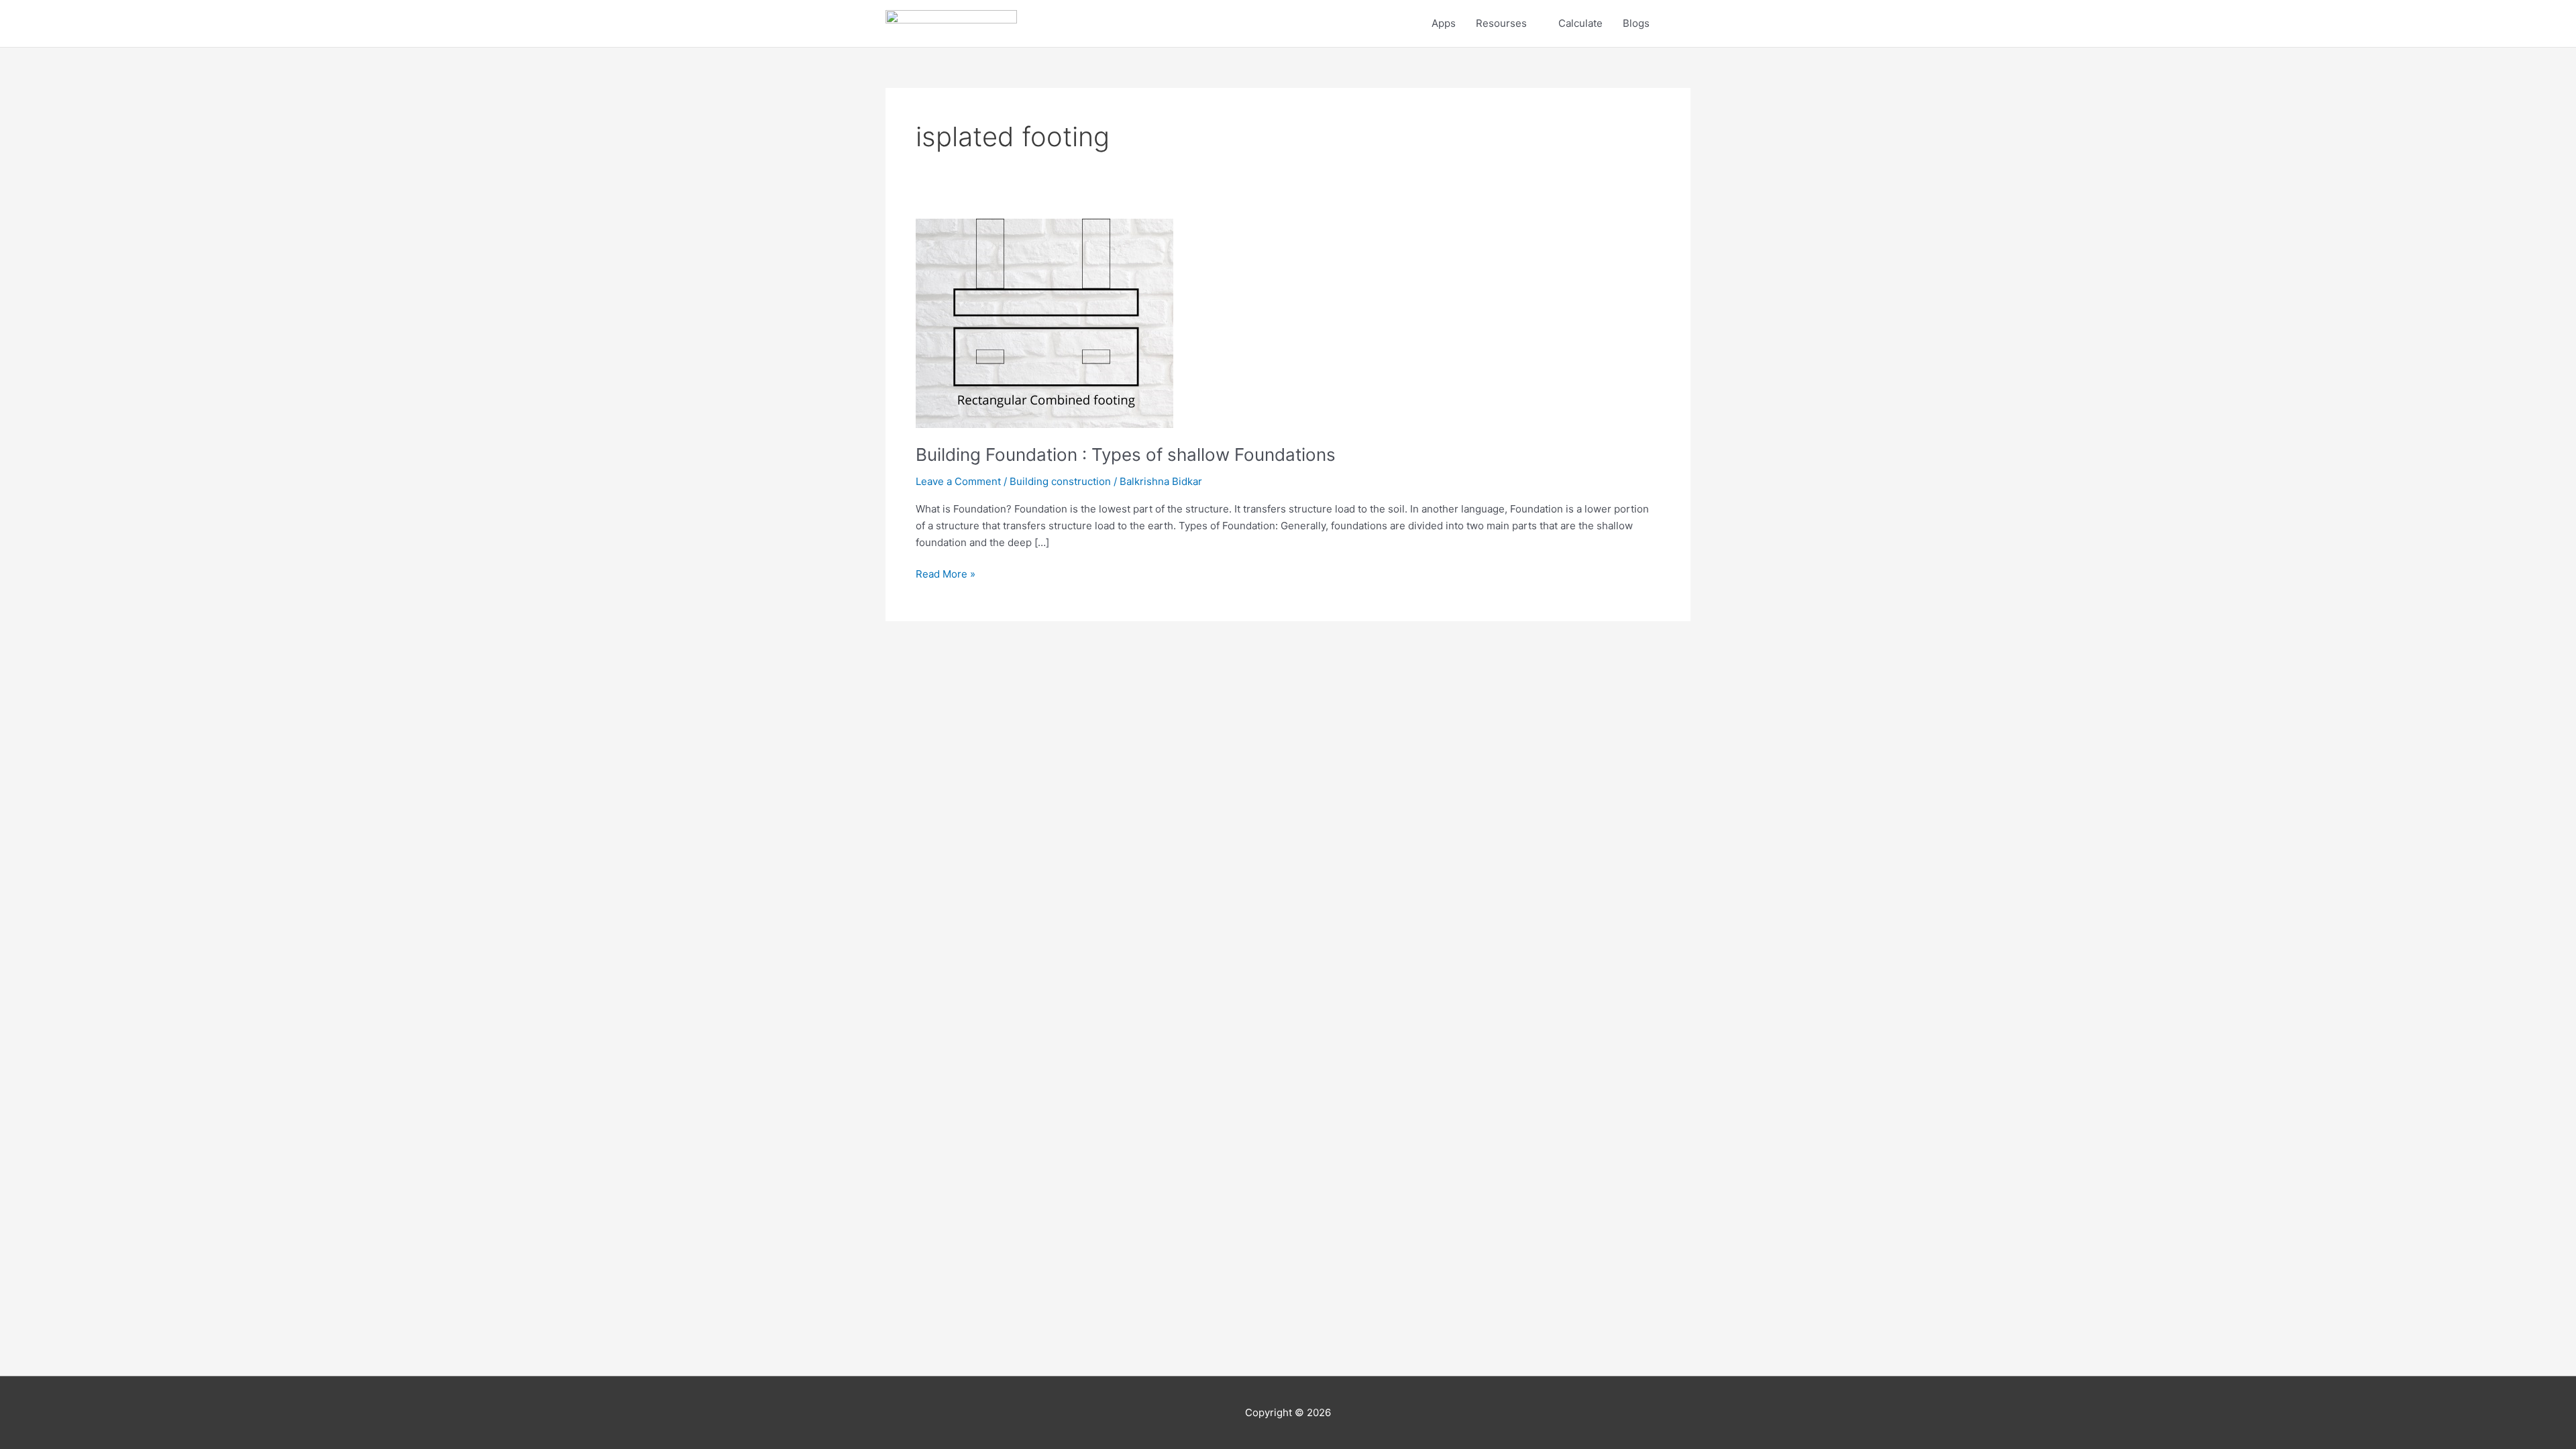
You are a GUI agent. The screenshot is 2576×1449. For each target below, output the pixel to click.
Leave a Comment (958, 481)
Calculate (1580, 23)
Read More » (946, 573)
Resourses (1501, 23)
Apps (1444, 23)
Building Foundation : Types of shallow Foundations (1126, 454)
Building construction (1060, 481)
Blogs (1636, 23)
